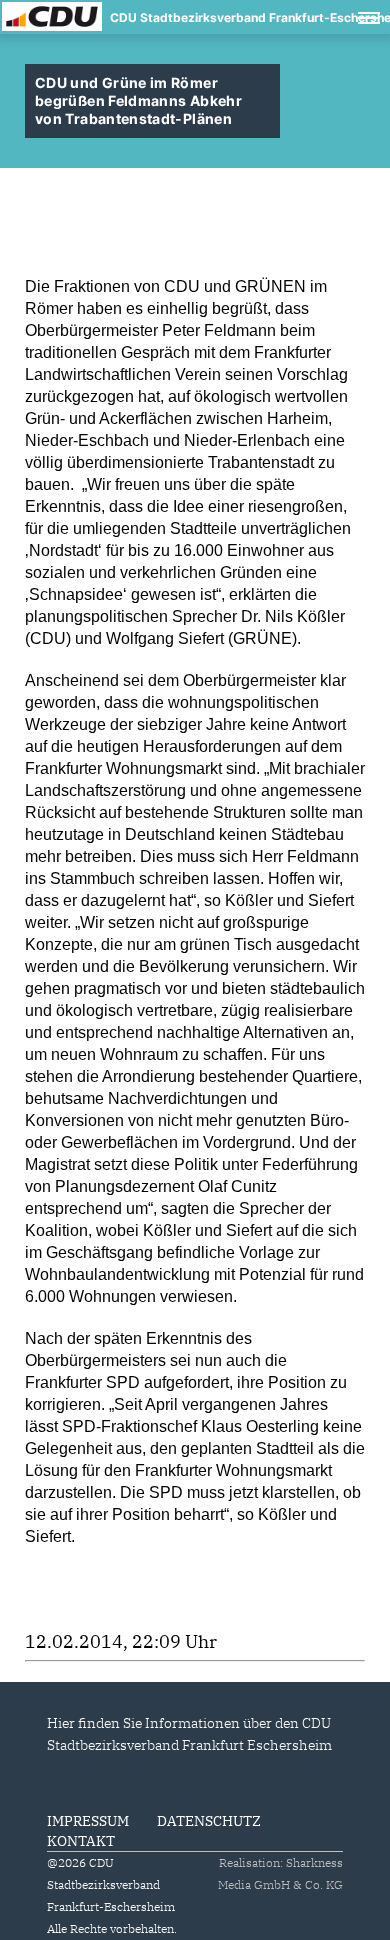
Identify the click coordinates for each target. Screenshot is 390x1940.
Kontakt (81, 1841)
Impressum (88, 1821)
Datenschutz (209, 1821)
